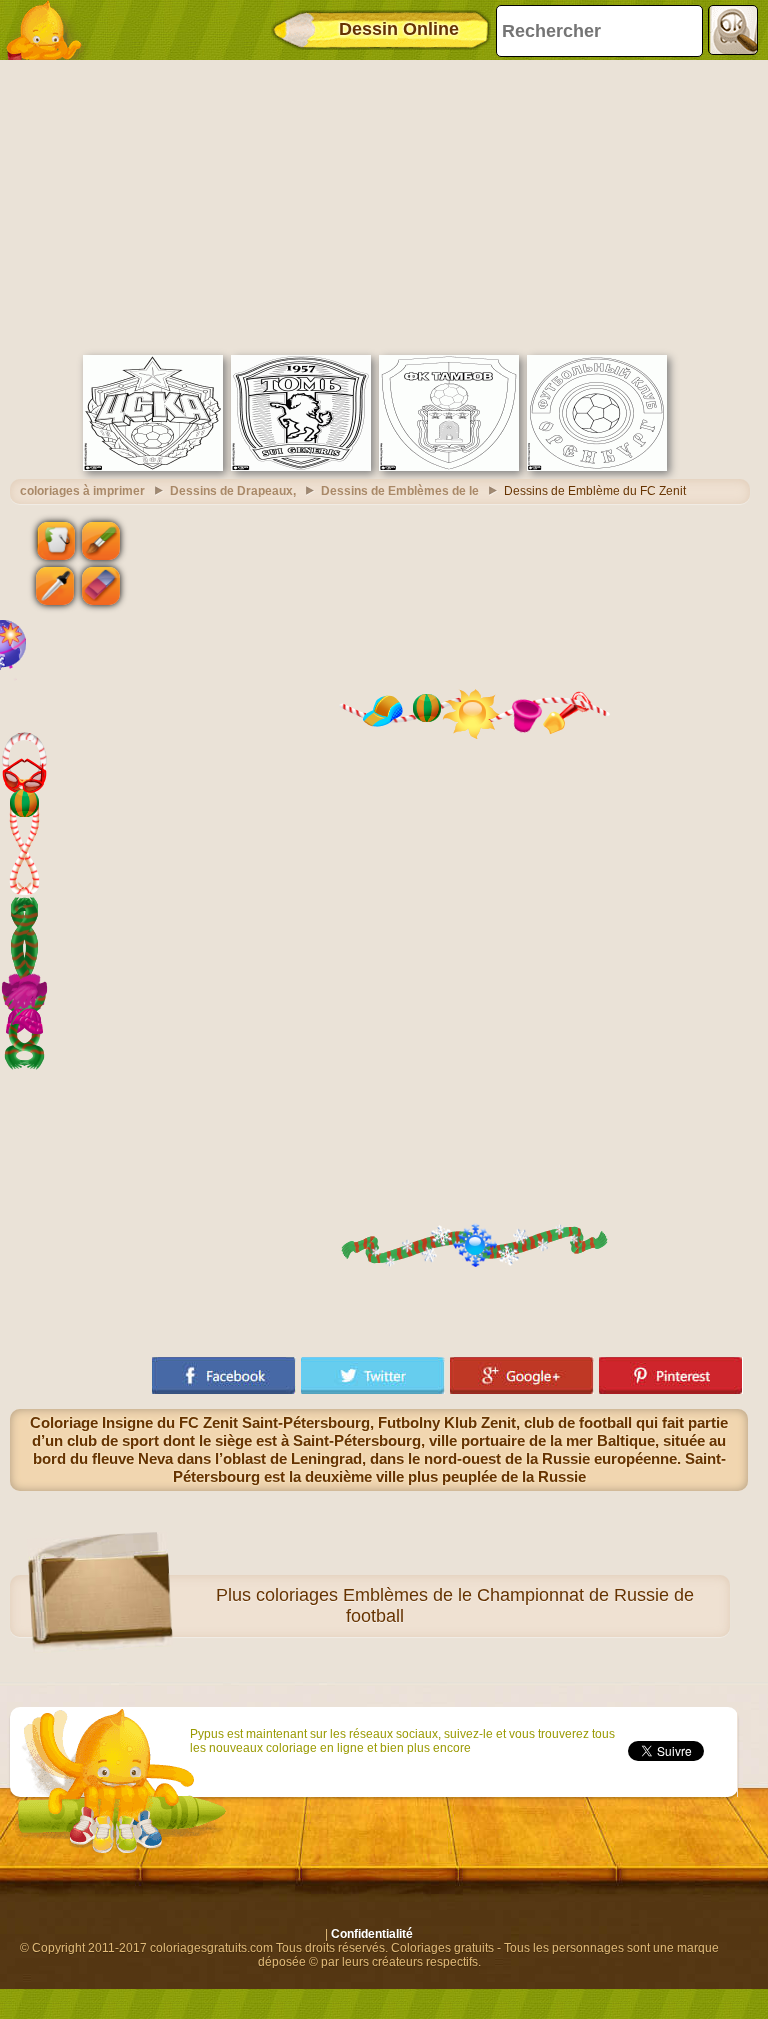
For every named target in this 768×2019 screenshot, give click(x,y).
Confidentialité (372, 1934)
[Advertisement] (379, 205)
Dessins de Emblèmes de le (400, 491)
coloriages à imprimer (82, 491)
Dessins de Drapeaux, (233, 491)
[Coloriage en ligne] (50, 30)
